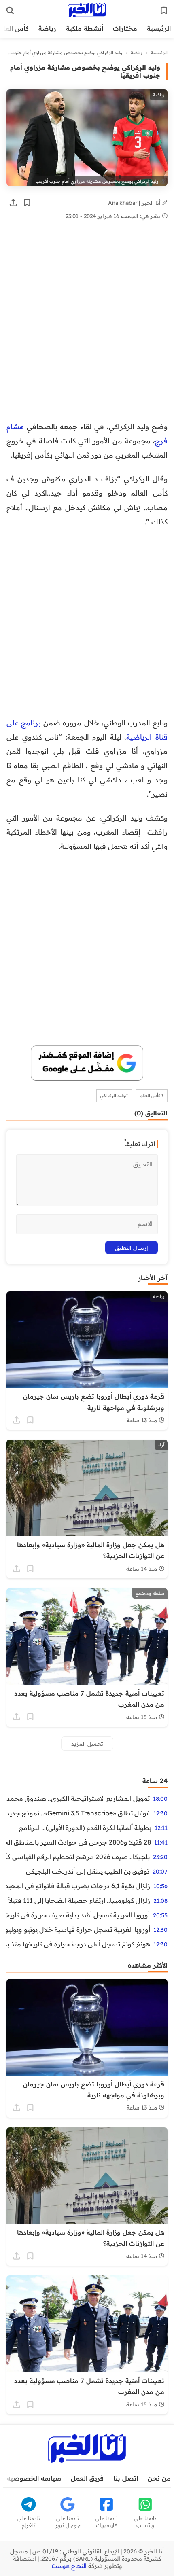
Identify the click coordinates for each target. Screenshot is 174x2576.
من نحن (159, 2478)
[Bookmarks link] (164, 11)
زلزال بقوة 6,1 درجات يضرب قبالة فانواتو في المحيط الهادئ (78, 1886)
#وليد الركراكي (114, 1096)
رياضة (47, 28)
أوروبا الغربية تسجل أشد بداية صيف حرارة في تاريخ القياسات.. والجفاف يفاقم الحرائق (78, 1915)
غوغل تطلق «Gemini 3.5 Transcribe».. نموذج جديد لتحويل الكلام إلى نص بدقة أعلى (78, 1813)
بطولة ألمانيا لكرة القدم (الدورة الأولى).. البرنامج (85, 1828)
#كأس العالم (152, 1096)
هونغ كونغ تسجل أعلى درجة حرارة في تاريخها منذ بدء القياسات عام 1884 (78, 1944)
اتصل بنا (126, 2478)
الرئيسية (159, 28)
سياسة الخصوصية (34, 2478)
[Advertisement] (87, 329)
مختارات (125, 28)
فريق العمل (87, 2478)
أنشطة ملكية (85, 28)
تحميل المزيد (87, 1744)
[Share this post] (13, 203)
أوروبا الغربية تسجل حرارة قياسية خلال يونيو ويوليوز (78, 1929)
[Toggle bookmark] (27, 203)
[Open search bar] (10, 11)
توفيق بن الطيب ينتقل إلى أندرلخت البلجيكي (88, 1871)
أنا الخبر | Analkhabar (135, 202)
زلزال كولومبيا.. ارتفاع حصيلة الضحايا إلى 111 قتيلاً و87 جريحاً (78, 1900)
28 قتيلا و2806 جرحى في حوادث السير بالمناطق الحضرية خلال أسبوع (79, 1842)
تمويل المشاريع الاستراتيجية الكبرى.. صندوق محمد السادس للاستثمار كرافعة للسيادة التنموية (78, 1798)
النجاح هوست (69, 2566)
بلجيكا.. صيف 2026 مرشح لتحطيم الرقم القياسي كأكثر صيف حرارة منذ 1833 (78, 1857)
